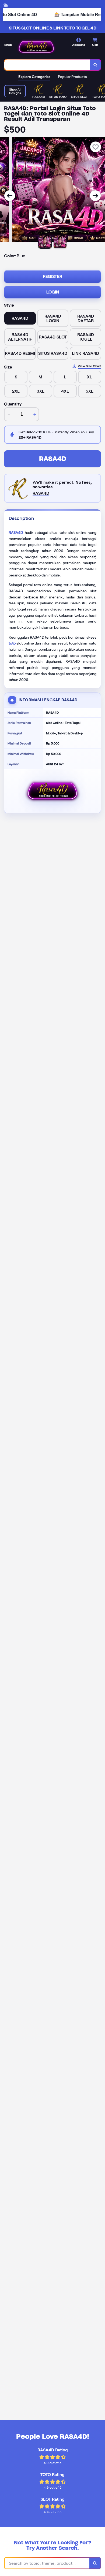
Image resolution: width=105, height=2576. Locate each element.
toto (12, 643)
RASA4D (53, 459)
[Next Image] (95, 196)
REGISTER (52, 276)
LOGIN (53, 292)
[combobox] (47, 65)
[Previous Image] (10, 196)
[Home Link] (36, 47)
